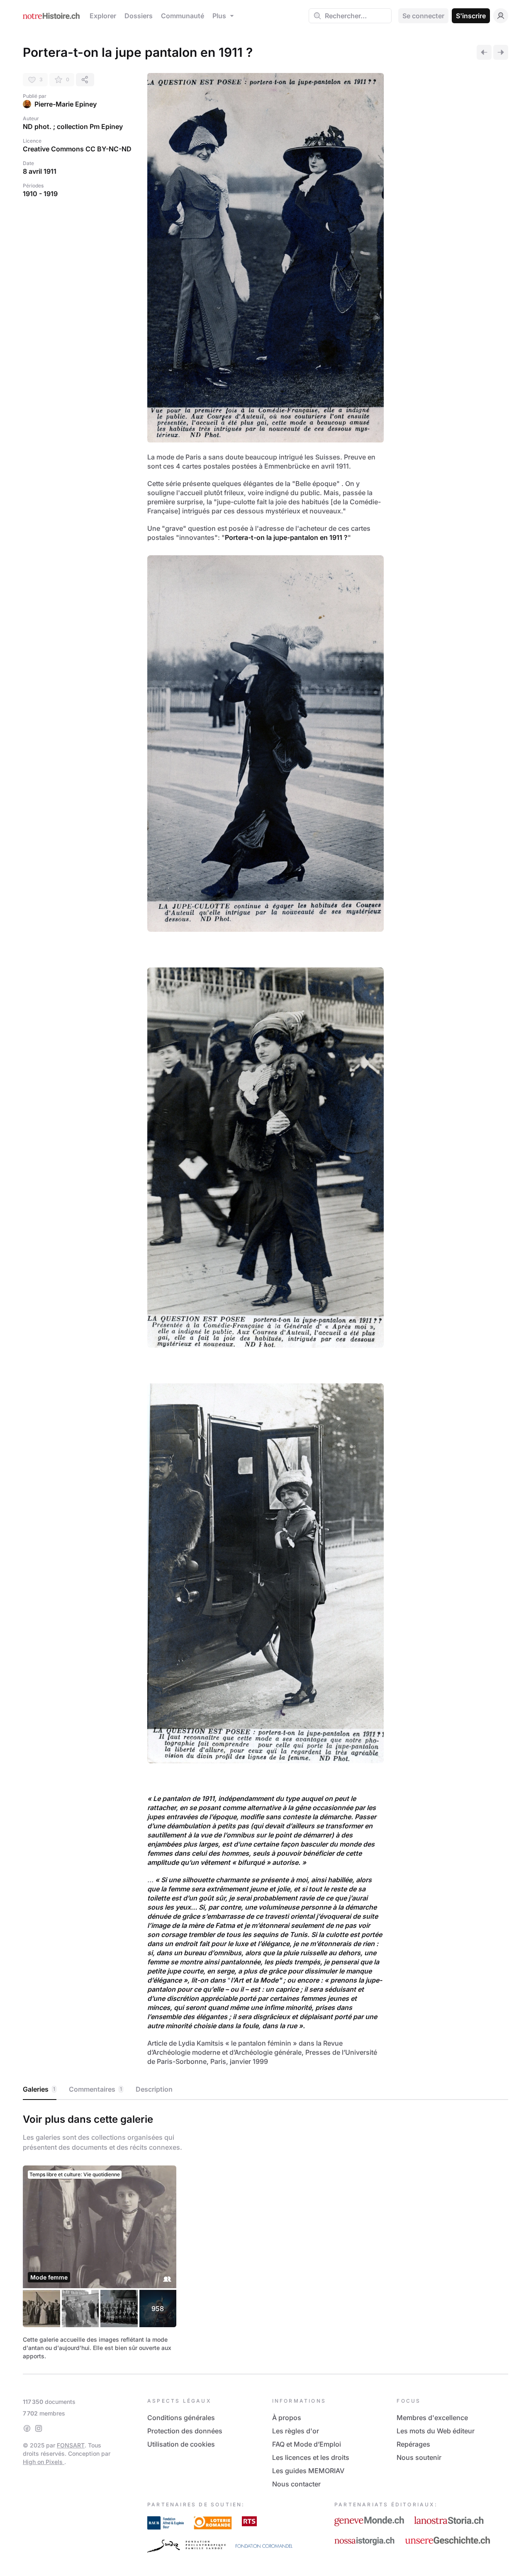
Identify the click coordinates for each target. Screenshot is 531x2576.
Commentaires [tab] (95, 2089)
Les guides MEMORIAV (308, 2471)
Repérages (413, 2444)
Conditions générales (181, 2418)
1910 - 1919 (40, 194)
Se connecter (423, 16)
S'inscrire (471, 16)
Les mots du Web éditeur (436, 2431)
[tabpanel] (265, 2235)
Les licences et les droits (311, 2457)
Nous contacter (296, 2484)
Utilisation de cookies (181, 2444)
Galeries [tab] (39, 2089)
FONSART (71, 2445)
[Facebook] (27, 2428)
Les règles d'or (296, 2431)
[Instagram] (39, 2428)
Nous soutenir (419, 2457)
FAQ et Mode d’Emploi (307, 2444)
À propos (287, 2418)
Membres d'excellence (432, 2418)
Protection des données (185, 2431)
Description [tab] (154, 2089)
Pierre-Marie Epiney (66, 104)
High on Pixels (44, 2462)
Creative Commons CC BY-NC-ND (77, 149)
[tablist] (265, 2090)
